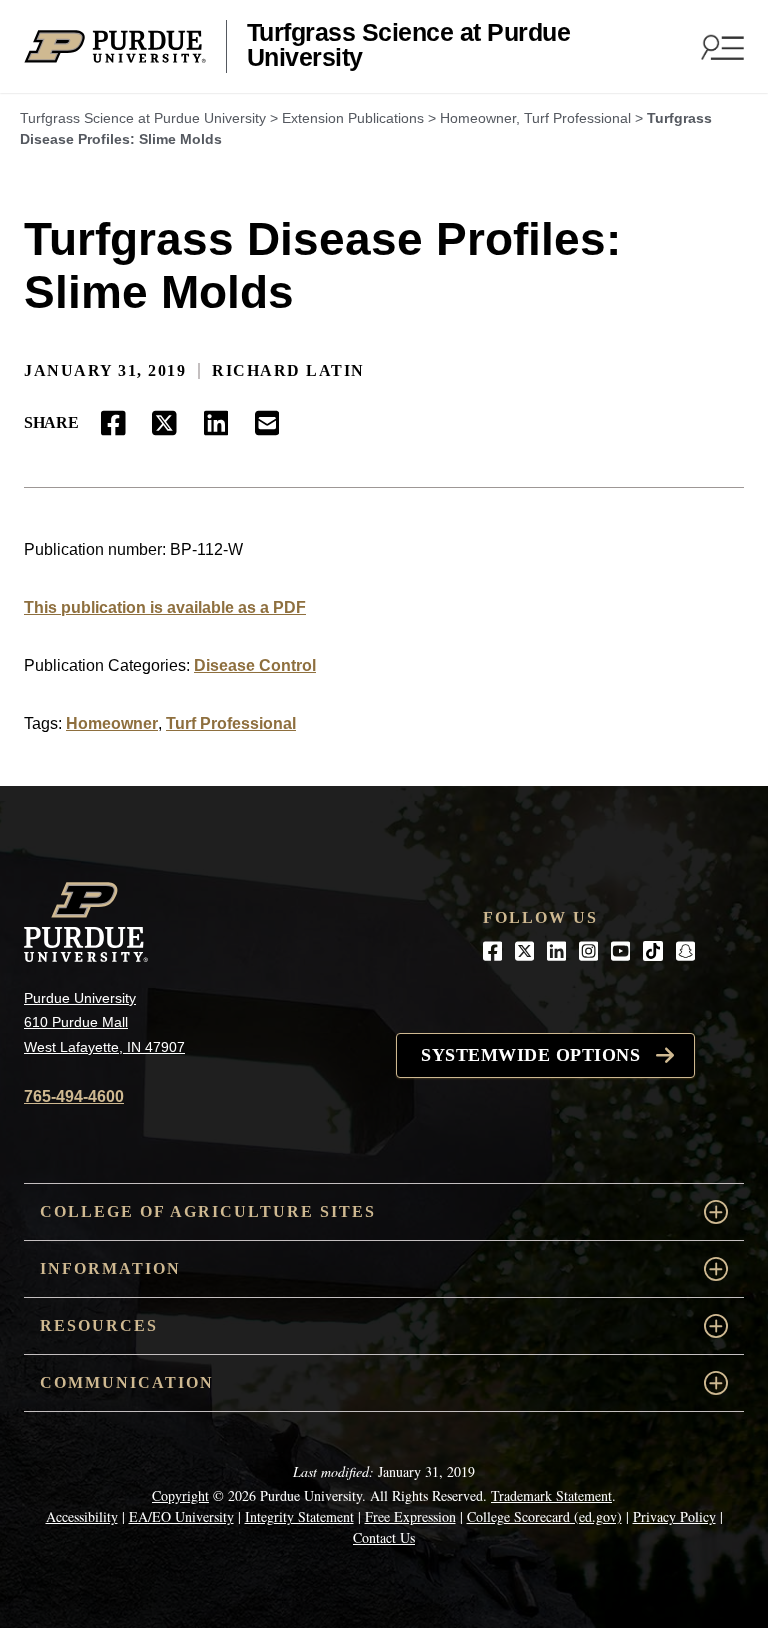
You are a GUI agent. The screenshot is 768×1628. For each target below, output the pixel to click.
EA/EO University (181, 1516)
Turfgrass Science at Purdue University (409, 45)
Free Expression (410, 1516)
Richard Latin (288, 370)
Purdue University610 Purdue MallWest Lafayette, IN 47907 (104, 1022)
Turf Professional (231, 723)
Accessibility (82, 1516)
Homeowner (112, 723)
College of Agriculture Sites (208, 1211)
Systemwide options (530, 1055)
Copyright (180, 1495)
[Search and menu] (720, 47)
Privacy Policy (674, 1516)
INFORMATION (110, 1268)
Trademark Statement (551, 1495)
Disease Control (255, 665)
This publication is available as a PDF (165, 607)
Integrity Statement (299, 1516)
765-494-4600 (74, 1096)
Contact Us (384, 1537)
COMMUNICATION (127, 1382)
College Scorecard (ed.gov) (544, 1516)
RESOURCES (99, 1325)
